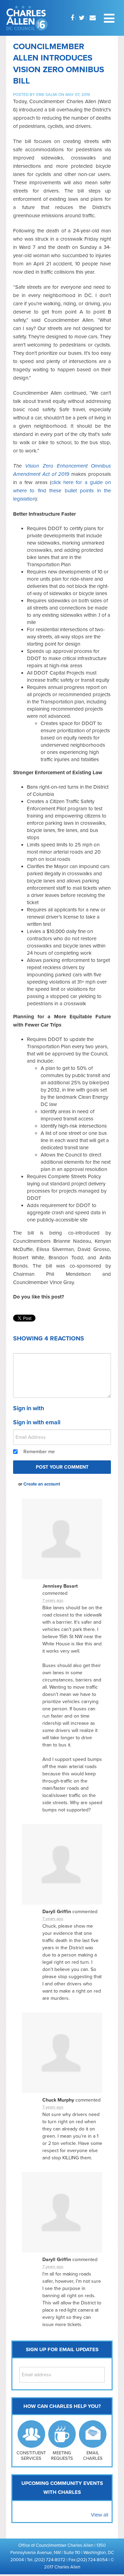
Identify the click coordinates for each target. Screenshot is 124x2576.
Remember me (39, 1452)
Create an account (42, 1484)
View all (100, 2515)
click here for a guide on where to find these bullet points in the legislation (62, 491)
